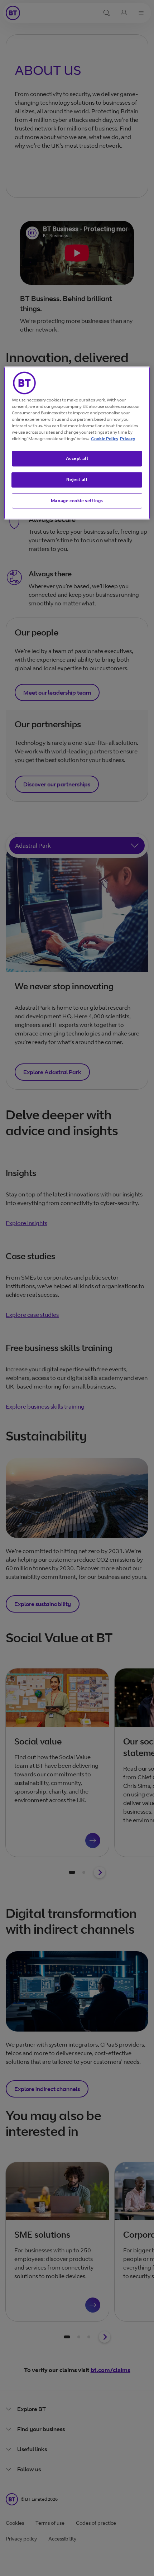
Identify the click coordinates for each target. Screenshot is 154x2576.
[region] (77, 443)
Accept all (77, 458)
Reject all (77, 479)
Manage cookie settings (77, 501)
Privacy (127, 439)
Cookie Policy (105, 439)
